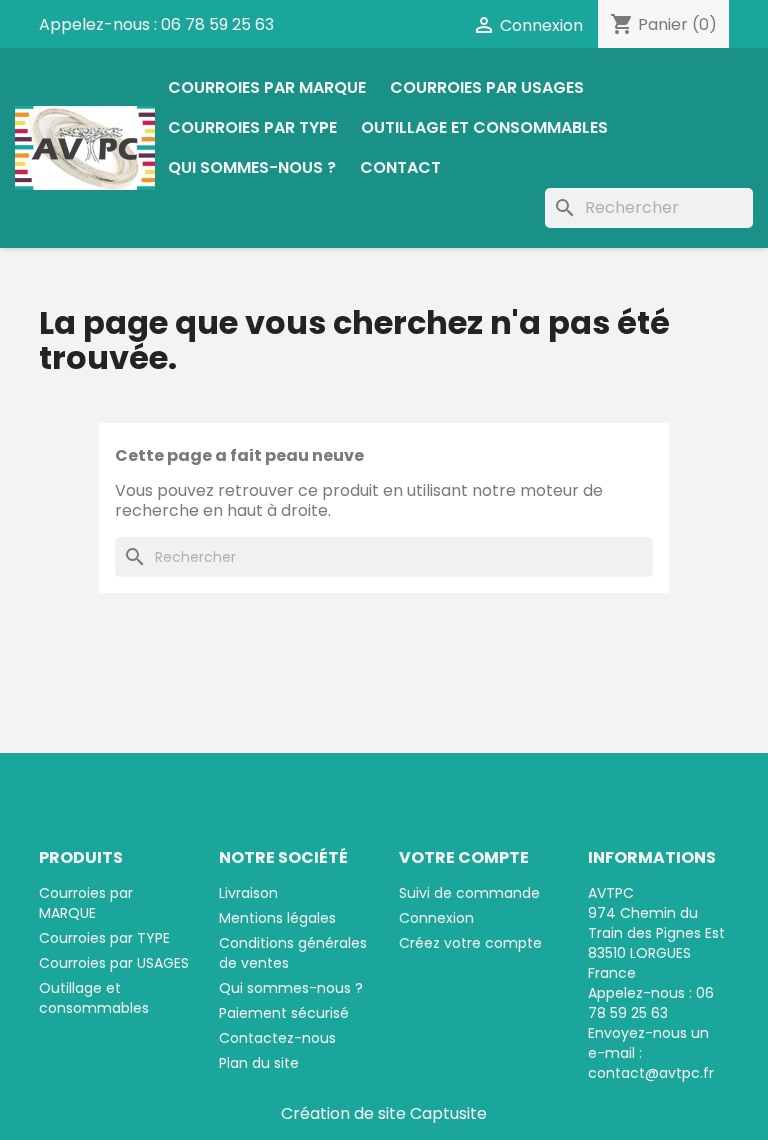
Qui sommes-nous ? (252, 167)
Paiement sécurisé (284, 1013)
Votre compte (464, 857)
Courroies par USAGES (487, 87)
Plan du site (259, 1063)
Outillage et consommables (484, 127)
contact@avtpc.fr (651, 1073)
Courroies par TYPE (252, 127)
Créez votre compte (470, 943)
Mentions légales (277, 918)
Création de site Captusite (384, 1113)
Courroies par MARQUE (267, 87)
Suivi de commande (469, 893)
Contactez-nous (277, 1038)
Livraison (248, 893)
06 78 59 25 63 (217, 24)
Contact (400, 167)
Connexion (436, 918)
